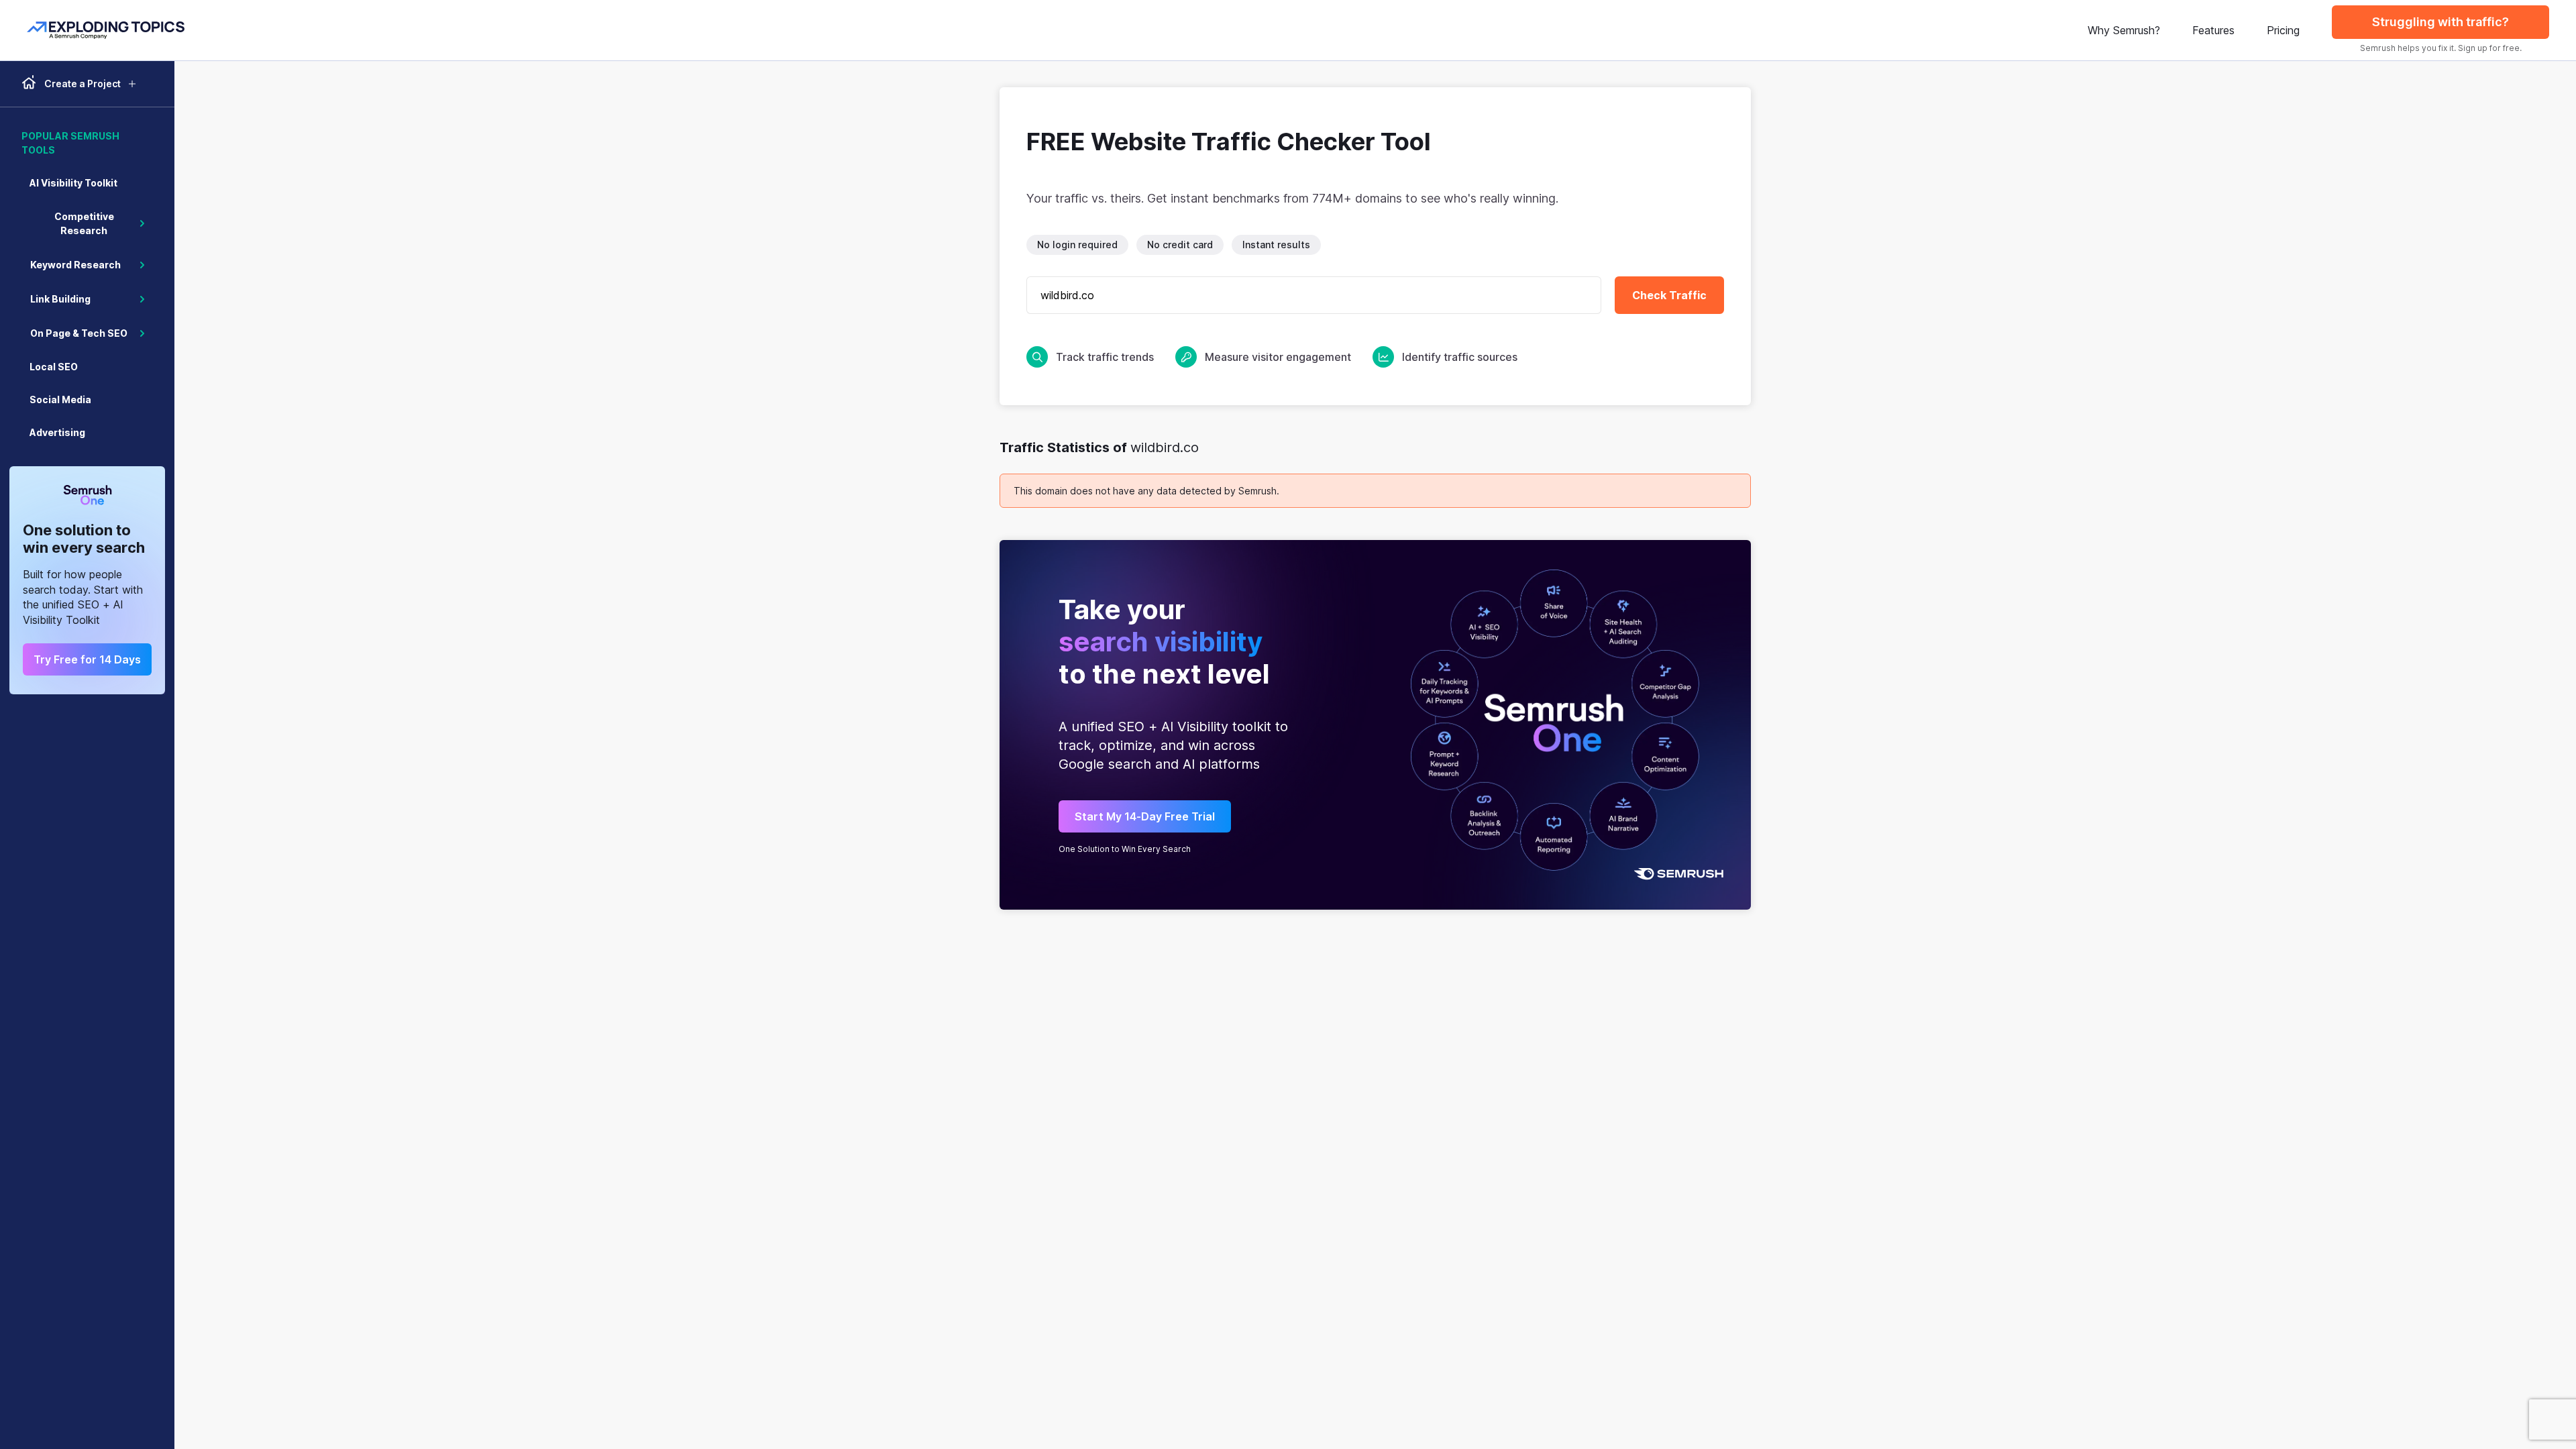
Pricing (2283, 30)
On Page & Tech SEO (79, 333)
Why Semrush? (2124, 30)
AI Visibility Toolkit (73, 183)
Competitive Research (84, 223)
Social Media (60, 399)
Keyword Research (75, 265)
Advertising (57, 432)
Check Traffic (1669, 295)
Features (2213, 30)
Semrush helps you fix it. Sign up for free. (2441, 48)
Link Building (60, 299)
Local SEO (54, 367)
